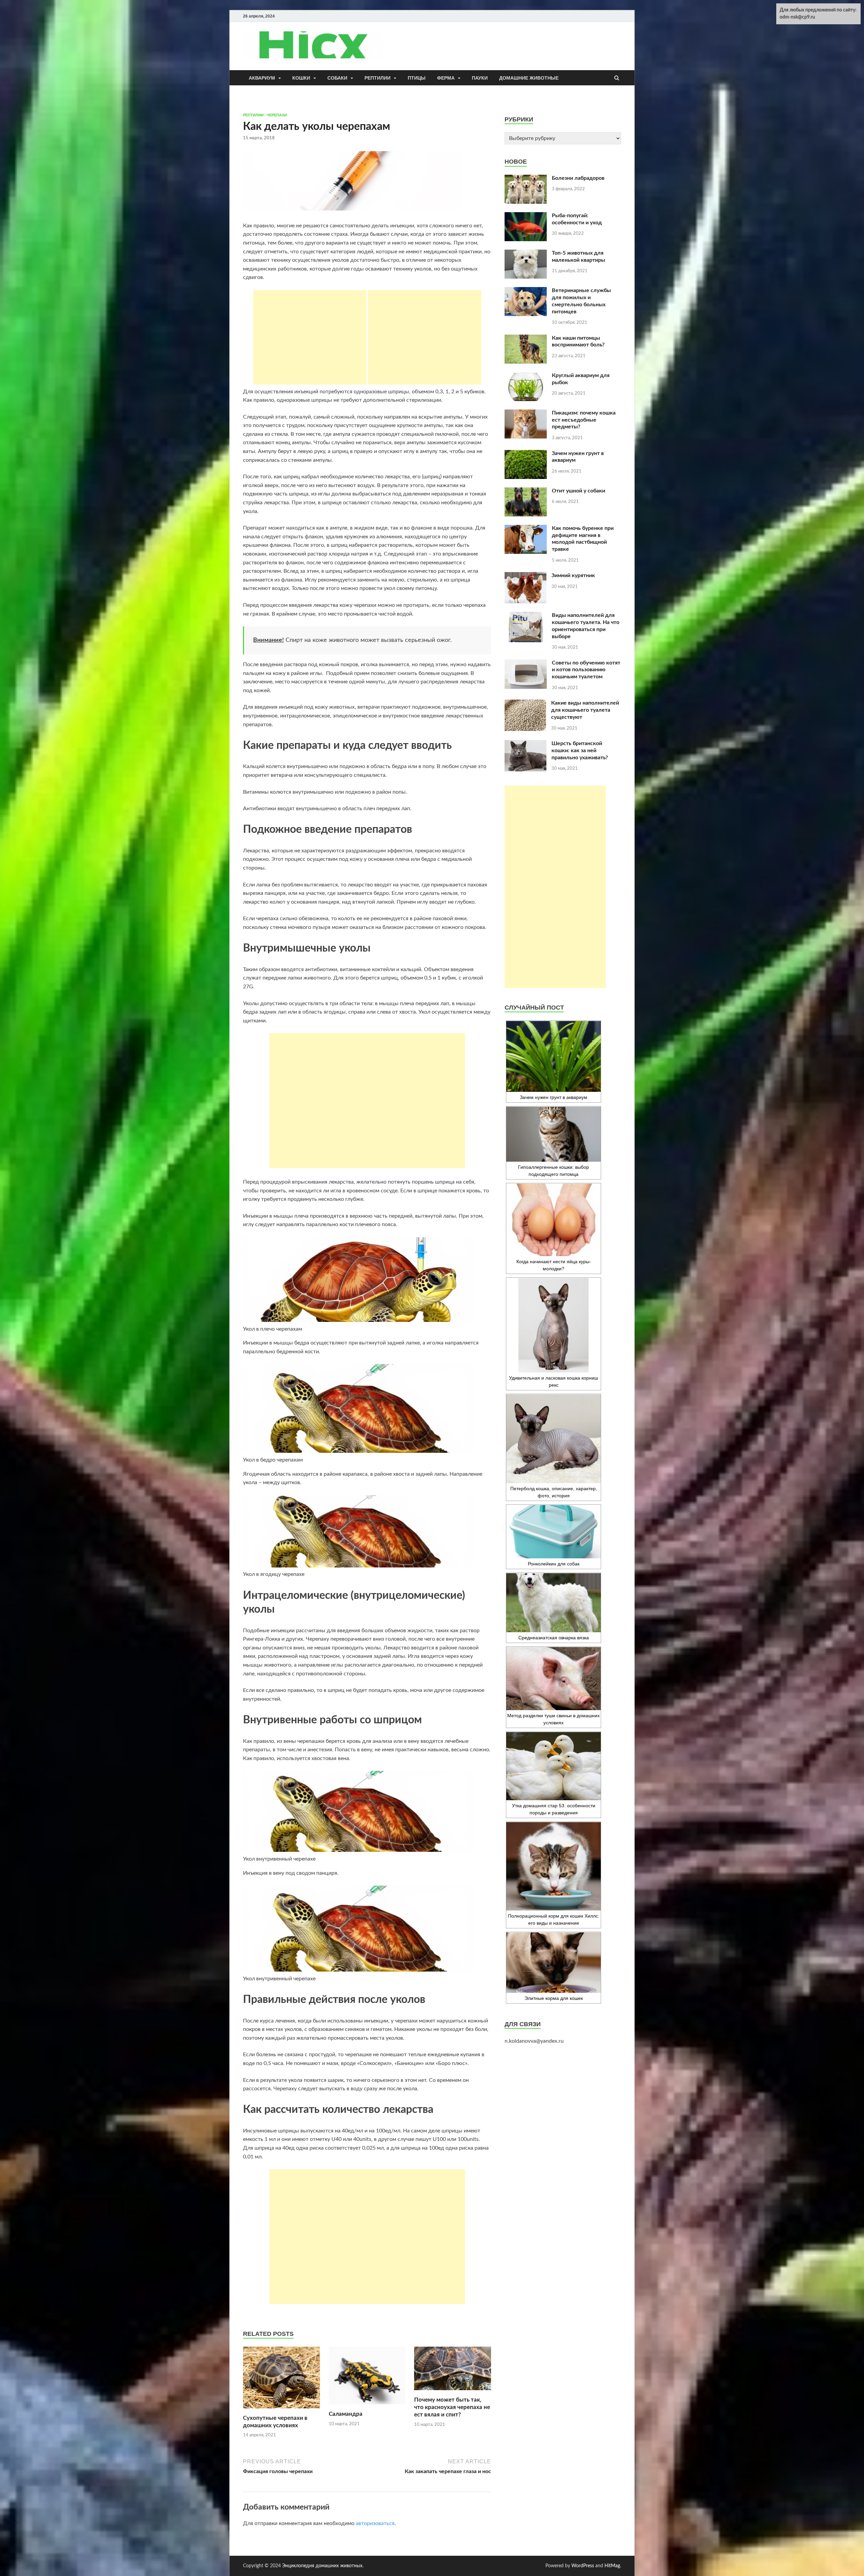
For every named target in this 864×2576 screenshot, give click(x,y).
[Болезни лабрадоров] (526, 179)
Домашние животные (529, 78)
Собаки (337, 78)
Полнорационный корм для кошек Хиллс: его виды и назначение (554, 1919)
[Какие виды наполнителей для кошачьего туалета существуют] (525, 704)
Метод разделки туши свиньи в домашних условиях (553, 1719)
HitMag (612, 2566)
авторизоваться (375, 2523)
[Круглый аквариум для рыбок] (526, 376)
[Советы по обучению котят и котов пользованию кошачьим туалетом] (526, 663)
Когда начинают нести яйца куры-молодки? (554, 1265)
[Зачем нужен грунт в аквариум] (526, 454)
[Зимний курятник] (525, 576)
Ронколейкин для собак (554, 1564)
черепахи (277, 115)
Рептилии (377, 78)
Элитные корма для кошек (554, 1998)
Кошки (301, 78)
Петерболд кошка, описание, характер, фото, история (554, 1492)
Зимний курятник (573, 575)
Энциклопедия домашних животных (322, 2566)
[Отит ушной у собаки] (526, 491)
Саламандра (346, 2414)
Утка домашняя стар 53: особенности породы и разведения (554, 1809)
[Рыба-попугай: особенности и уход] (526, 216)
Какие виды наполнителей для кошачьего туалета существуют (585, 710)
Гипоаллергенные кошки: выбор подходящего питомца (553, 1171)
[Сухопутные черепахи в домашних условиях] (281, 2410)
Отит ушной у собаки (578, 491)
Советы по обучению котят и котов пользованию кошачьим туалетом (586, 670)
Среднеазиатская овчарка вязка (554, 1638)
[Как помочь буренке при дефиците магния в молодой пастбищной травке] (526, 529)
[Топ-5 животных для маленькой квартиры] (526, 254)
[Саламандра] (367, 2406)
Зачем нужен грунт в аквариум (553, 1097)
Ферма (446, 78)
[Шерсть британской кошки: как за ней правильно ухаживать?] (525, 744)
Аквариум (262, 78)
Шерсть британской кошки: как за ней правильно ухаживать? (580, 751)
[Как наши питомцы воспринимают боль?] (526, 339)
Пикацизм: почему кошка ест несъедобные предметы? (584, 420)
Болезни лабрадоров (578, 178)
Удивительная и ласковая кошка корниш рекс (553, 1381)
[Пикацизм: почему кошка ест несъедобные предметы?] (526, 414)
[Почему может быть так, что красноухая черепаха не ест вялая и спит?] (453, 2392)
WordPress (583, 2566)
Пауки (480, 78)
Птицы (417, 78)
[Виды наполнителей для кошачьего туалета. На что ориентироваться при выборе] (526, 616)
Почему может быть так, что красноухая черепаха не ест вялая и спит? (452, 2407)
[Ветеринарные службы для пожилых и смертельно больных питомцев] (526, 291)
